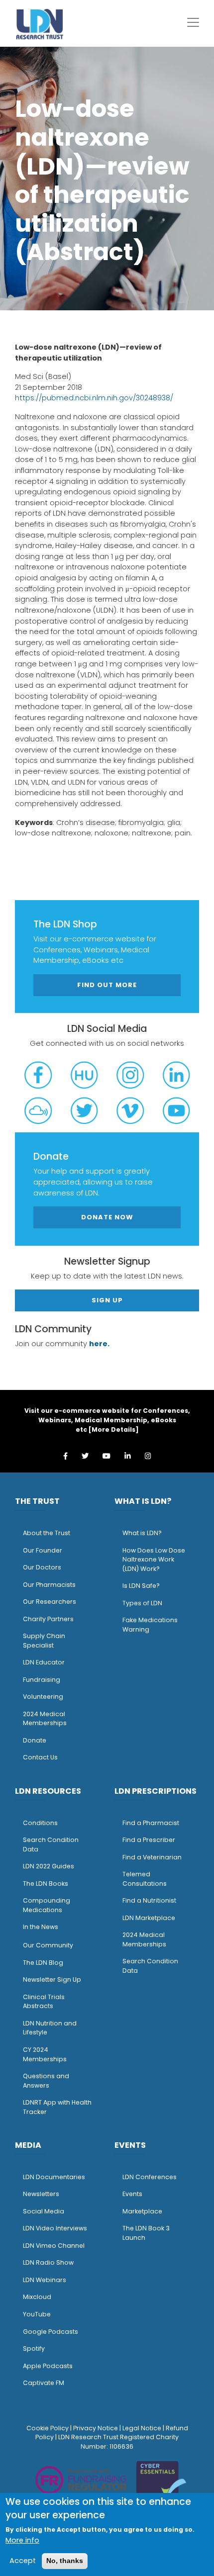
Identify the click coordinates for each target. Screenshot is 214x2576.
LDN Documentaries (54, 2177)
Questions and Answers (46, 2081)
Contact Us (40, 1757)
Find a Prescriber (149, 1840)
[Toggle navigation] (193, 22)
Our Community (48, 1945)
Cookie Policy (48, 2428)
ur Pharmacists (52, 1585)
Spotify (34, 2348)
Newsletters (41, 2194)
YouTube (37, 2314)
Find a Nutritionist (149, 1900)
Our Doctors (42, 1567)
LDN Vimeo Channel (54, 2246)
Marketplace (142, 2211)
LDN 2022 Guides (49, 1866)
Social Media (44, 2211)
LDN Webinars (45, 2280)
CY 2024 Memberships (45, 2054)
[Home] (40, 24)
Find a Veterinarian (152, 1857)
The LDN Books (46, 1884)
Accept (23, 2561)
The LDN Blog (43, 1963)
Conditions (40, 1823)
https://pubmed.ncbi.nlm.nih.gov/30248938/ (94, 398)
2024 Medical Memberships (45, 1719)
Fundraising (42, 1680)
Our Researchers (50, 1602)
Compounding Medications (47, 1905)
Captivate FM (44, 2383)
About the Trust (47, 1533)
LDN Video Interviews (55, 2228)
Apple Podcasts (48, 2366)
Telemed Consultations (145, 1879)
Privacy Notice (96, 2428)
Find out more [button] (107, 985)
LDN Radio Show (48, 2262)
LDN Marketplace (149, 1918)
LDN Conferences (150, 2177)
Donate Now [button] (107, 1217)
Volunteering (43, 1697)
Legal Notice (142, 2428)
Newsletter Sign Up (52, 1979)
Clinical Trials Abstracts (44, 2002)
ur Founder (45, 1550)
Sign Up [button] (107, 1300)
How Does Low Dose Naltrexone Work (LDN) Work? (154, 1560)
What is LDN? (142, 1533)
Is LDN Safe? (141, 1586)
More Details (113, 1429)
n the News (41, 1927)
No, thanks (65, 2561)
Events (132, 2194)
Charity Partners (48, 1619)
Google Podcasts (51, 2332)
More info (22, 2540)
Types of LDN (142, 1603)
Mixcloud (37, 2297)
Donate (35, 1740)
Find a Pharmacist (151, 1823)
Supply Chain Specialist (44, 1641)
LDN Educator (44, 1662)
